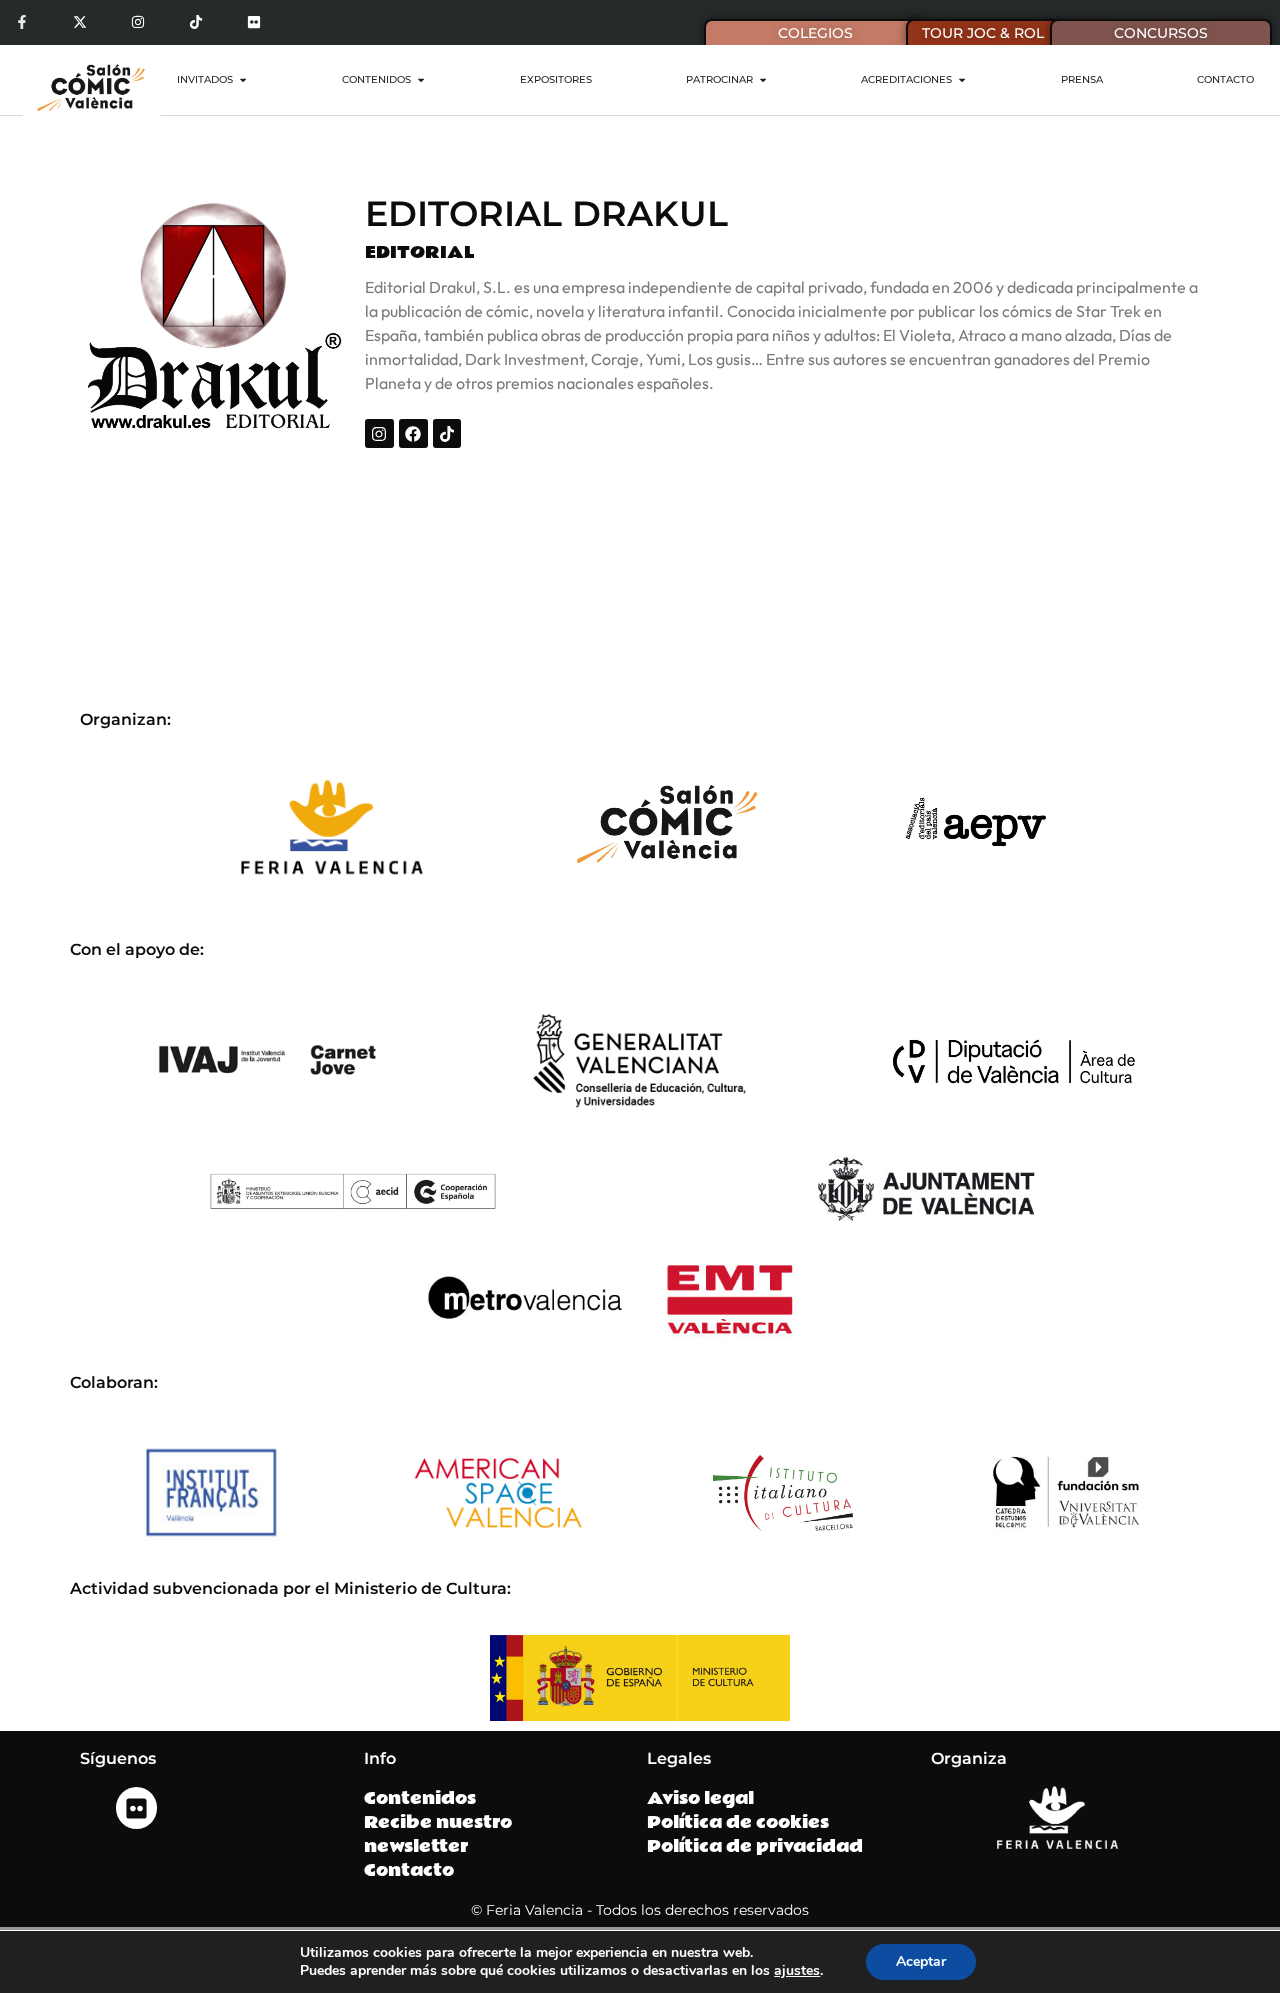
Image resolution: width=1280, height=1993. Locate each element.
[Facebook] (413, 433)
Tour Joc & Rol (983, 33)
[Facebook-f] (22, 22)
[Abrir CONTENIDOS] (421, 79)
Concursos (1161, 33)
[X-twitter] (80, 22)
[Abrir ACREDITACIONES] (962, 79)
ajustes (797, 1971)
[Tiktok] (195, 22)
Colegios (815, 33)
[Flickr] (253, 22)
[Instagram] (138, 22)
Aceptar (921, 1961)
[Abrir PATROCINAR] (763, 79)
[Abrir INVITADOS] (243, 79)
